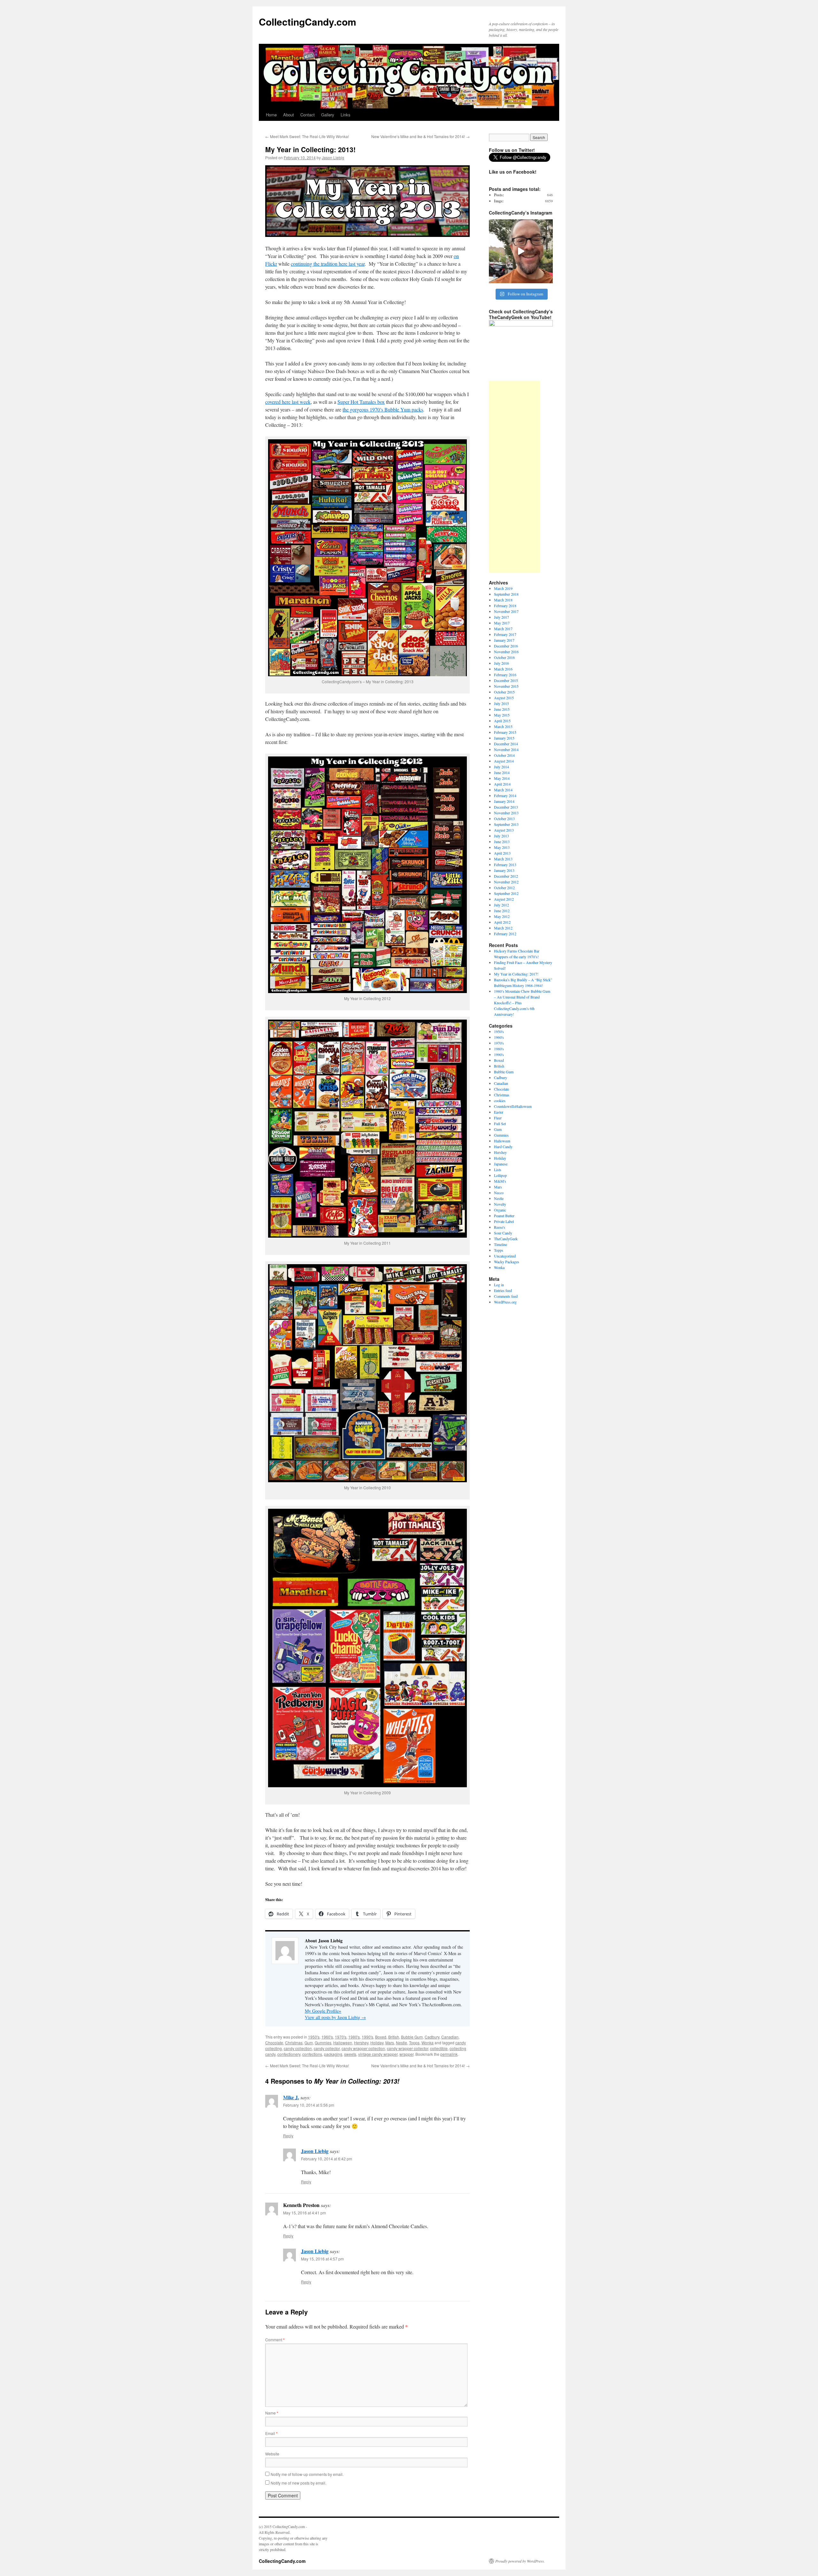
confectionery (289, 2054)
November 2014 (506, 749)
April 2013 (502, 853)
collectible (439, 2048)
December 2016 (506, 646)
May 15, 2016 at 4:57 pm (322, 2259)
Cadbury (432, 2037)
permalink (449, 2054)
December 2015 (506, 680)
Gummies (323, 2043)
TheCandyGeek (506, 1239)
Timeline (501, 1244)
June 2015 (502, 709)
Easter (499, 1112)
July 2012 (502, 905)
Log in (499, 1285)
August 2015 (504, 698)
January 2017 (504, 640)
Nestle (401, 2043)
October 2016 (504, 657)
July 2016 (502, 663)
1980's (354, 2037)
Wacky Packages (507, 1262)
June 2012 (502, 911)
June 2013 (502, 842)
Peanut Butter (504, 1216)
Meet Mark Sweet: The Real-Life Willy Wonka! (307, 136)
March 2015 (503, 726)
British (394, 2037)
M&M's (500, 1181)
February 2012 (505, 934)
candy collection (298, 2048)
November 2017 (506, 611)
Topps (414, 2043)
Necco (499, 1193)
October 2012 (504, 888)
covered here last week (288, 402)
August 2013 (504, 830)
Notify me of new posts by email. (298, 2483)
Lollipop (500, 1175)
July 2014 (502, 767)
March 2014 (503, 790)
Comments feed (506, 1296)
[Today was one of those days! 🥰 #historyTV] (521, 251)
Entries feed (503, 1290)
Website (272, 2454)
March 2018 (503, 600)
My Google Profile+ (323, 2011)
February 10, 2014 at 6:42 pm (327, 2159)
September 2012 (506, 893)
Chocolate (274, 2043)
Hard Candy (503, 1147)
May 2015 (502, 715)
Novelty (500, 1204)
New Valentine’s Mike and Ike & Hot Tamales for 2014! (421, 136)
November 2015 (506, 686)
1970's (341, 2037)
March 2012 (503, 928)
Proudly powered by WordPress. (520, 2561)
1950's (314, 2037)
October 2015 (504, 692)
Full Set (500, 1124)
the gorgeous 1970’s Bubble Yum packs (383, 409)
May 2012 (502, 916)
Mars (390, 2043)
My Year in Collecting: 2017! (516, 974)
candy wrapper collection (363, 2048)
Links (346, 115)
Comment (275, 2340)
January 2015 (504, 738)
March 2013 (503, 859)
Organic (500, 1210)
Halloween (343, 2043)
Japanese (501, 1164)
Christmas (294, 2043)
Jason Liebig (333, 157)
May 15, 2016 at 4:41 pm (305, 2213)
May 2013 (502, 847)
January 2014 (504, 801)
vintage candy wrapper (378, 2054)
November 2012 (506, 882)
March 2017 (503, 629)
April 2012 (502, 922)
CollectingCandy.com (308, 22)
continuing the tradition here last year (328, 264)
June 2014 (502, 772)
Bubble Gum (412, 2037)
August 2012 (504, 899)
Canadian (450, 2037)
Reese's (500, 1227)
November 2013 (506, 813)
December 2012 (506, 876)
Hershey (361, 2043)
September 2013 (506, 824)
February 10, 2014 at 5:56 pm (309, 2105)
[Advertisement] (514, 477)
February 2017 (505, 634)
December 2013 (506, 807)
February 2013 (505, 865)
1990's (367, 2037)
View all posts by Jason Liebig (335, 2017)
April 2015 (502, 721)
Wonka (428, 2043)
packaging (333, 2054)
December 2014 (506, 744)
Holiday (377, 2043)
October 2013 (504, 818)
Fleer (498, 1118)
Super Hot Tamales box (361, 402)
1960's (327, 2037)
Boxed (381, 2037)
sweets (350, 2054)
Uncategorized (505, 1256)
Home (271, 115)
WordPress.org (505, 1302)
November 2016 (506, 652)
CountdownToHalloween (513, 1106)
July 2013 (502, 836)
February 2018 (505, 606)
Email (271, 2433)
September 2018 (506, 594)
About (289, 115)
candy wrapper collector (408, 2048)
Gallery (328, 115)
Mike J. (291, 2097)
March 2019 (503, 588)
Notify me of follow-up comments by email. (307, 2474)
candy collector (327, 2048)
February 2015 (505, 732)
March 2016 (503, 669)
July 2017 (502, 617)
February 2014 (505, 795)
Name (272, 2413)
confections (312, 2054)
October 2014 (504, 755)
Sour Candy (503, 1233)
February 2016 (505, 675)
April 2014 (502, 784)
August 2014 (504, 761)
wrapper (406, 2054)
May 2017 (502, 623)
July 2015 (502, 703)
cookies (500, 1100)
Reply (288, 2136)
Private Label (504, 1221)
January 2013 (504, 870)
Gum (309, 2043)
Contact (308, 115)
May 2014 (502, 778)
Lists (498, 1170)
